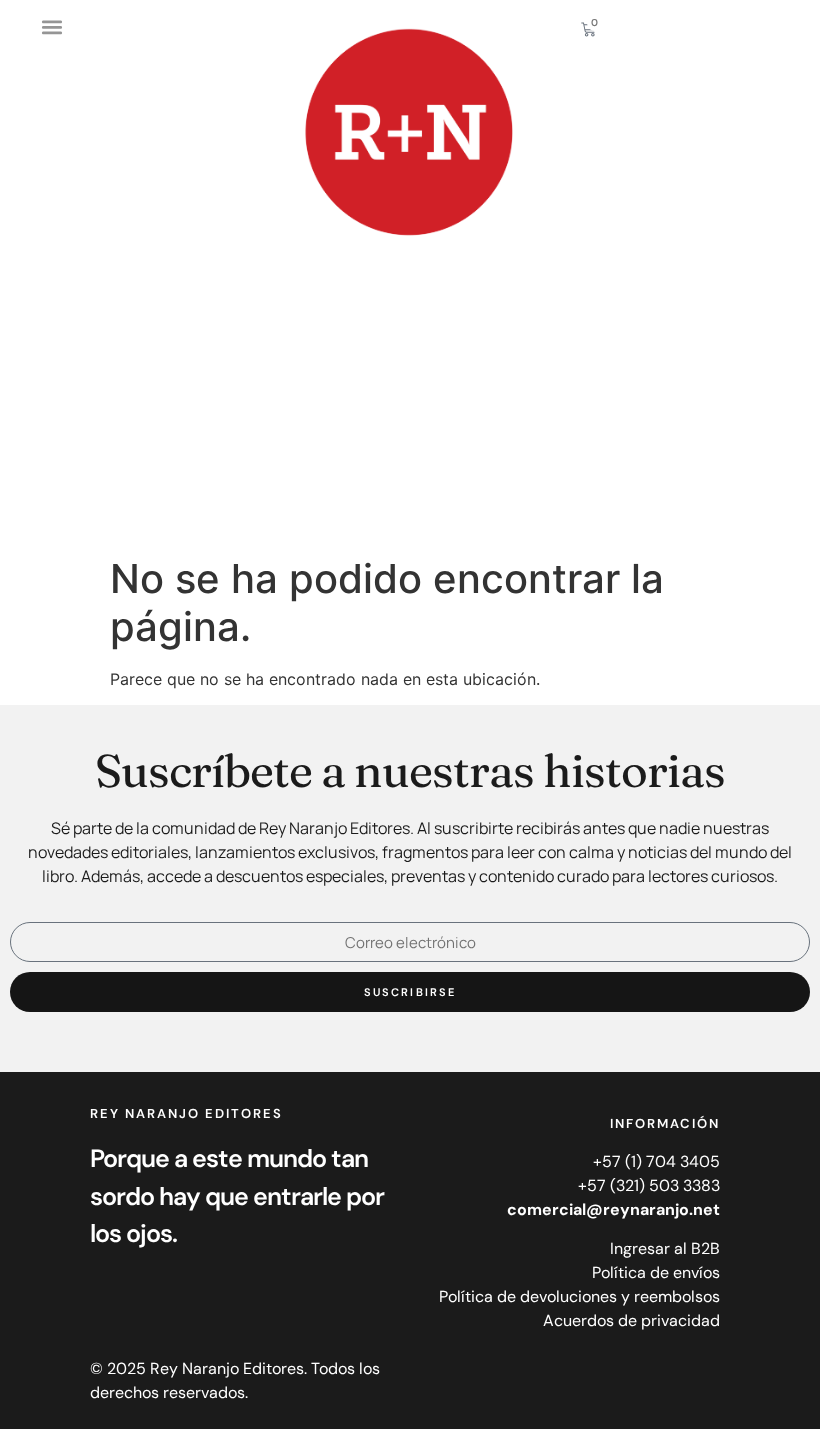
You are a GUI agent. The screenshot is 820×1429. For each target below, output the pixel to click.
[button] (51, 26)
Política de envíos (656, 1272)
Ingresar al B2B (665, 1248)
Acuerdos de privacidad (631, 1320)
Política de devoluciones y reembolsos (579, 1296)
